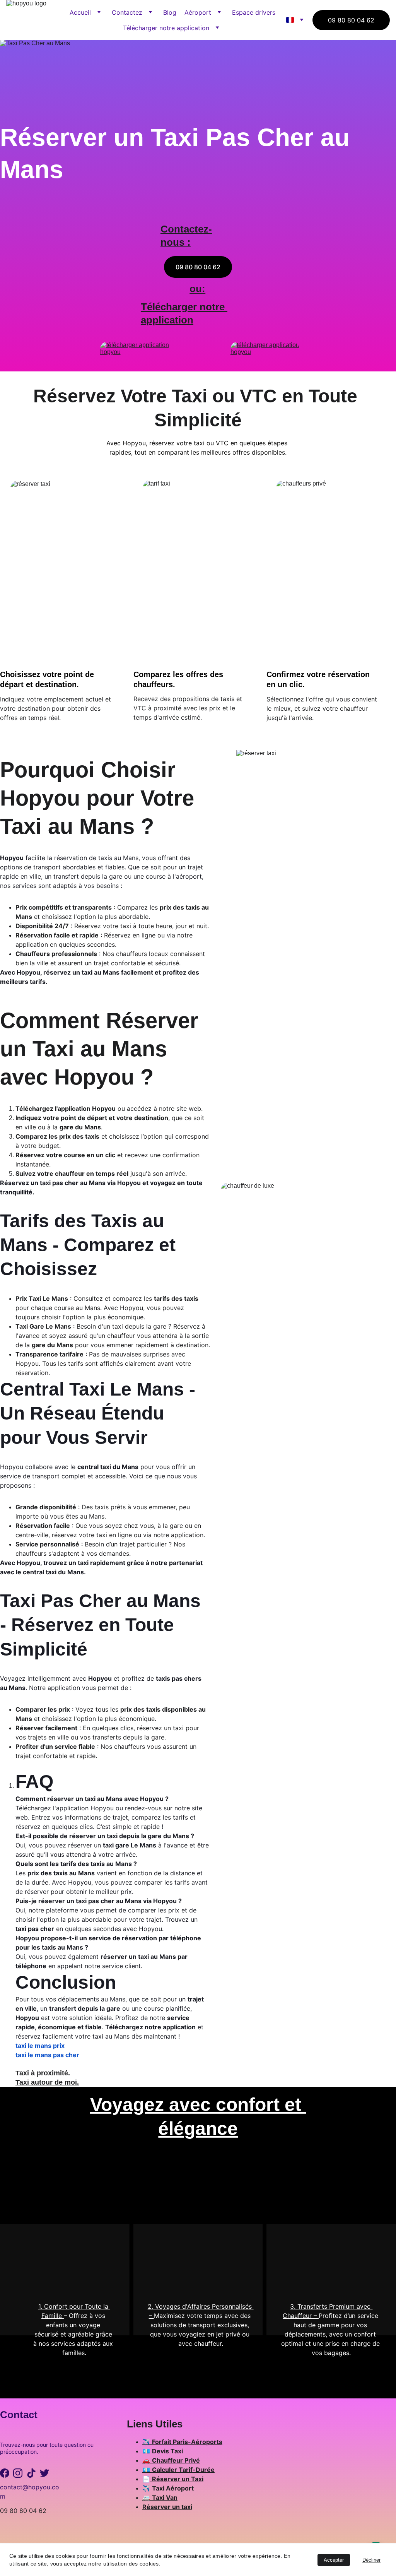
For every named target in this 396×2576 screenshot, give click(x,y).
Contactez (127, 12)
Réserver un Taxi (178, 2479)
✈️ (147, 2442)
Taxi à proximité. (43, 2073)
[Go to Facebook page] (5, 2473)
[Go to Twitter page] (44, 2473)
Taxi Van (165, 2497)
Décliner (371, 2560)
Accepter (334, 2560)
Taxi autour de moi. (47, 2082)
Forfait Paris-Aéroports (187, 2442)
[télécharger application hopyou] (265, 353)
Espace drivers (254, 12)
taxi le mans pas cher (47, 2055)
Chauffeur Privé (176, 2460)
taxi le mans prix (40, 2046)
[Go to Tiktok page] (31, 2473)
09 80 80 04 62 (351, 20)
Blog (170, 12)
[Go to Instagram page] (18, 2473)
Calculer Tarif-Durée (183, 2470)
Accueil (80, 12)
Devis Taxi (167, 2451)
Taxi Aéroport (173, 2488)
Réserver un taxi (167, 2507)
